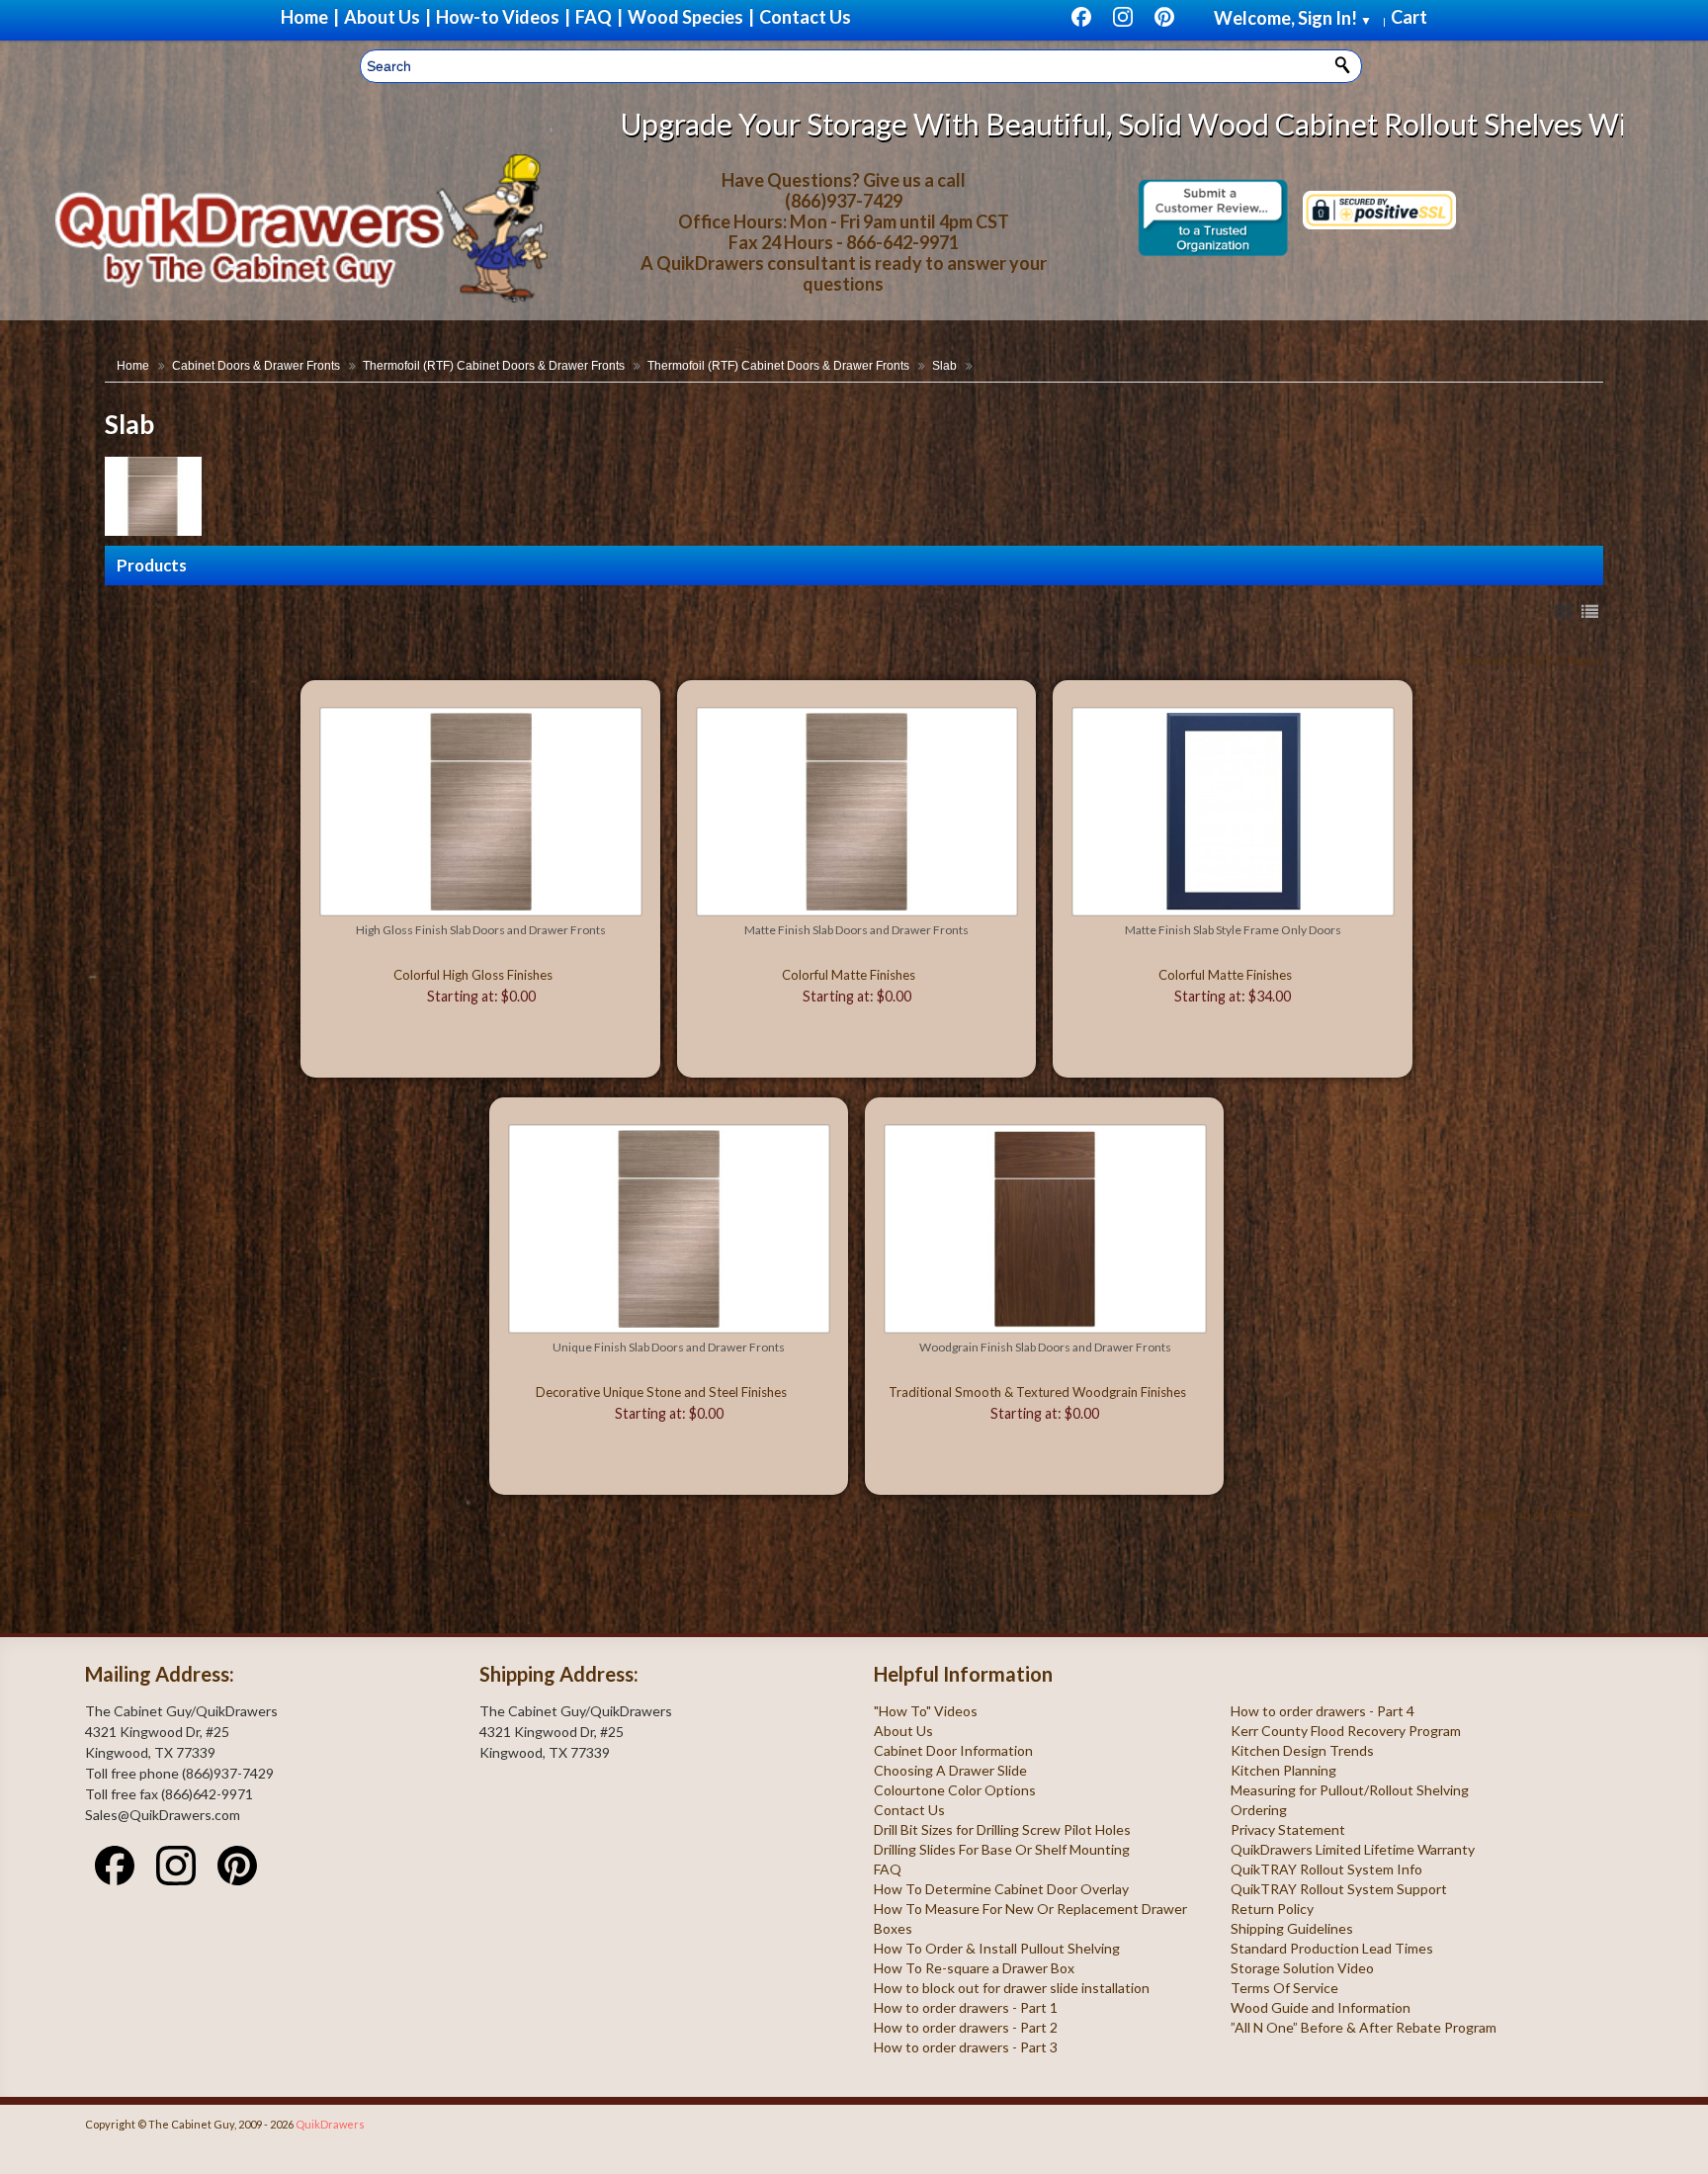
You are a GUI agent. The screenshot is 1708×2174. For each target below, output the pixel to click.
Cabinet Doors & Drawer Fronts (256, 366)
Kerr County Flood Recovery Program (1346, 1731)
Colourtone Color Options (955, 1790)
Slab (944, 366)
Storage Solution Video (1302, 1968)
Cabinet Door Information (953, 1750)
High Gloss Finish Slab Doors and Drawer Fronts (481, 930)
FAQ (888, 1869)
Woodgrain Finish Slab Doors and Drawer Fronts (1045, 1347)
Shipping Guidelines (1292, 1928)
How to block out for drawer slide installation (1012, 1988)
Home (133, 366)
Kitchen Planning (1283, 1770)
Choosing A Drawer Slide (950, 1770)
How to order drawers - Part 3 (966, 2047)
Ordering (1259, 1810)
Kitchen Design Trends (1302, 1750)
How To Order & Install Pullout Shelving (997, 1948)
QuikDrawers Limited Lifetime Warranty (1353, 1849)
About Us (903, 1731)
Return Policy (1272, 1909)
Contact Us (909, 1810)
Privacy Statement (1288, 1829)
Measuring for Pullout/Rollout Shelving (1350, 1790)
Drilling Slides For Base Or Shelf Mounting (1002, 1849)
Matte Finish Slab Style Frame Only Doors (1233, 930)
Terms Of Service (1284, 1988)
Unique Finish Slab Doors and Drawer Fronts (669, 1347)
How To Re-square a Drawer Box (974, 1968)
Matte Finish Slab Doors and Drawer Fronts (856, 930)
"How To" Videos (926, 1711)
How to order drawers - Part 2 (966, 2027)
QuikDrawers (330, 2124)
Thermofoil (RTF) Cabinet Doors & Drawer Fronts (494, 366)
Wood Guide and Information (1321, 2007)
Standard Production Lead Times (1332, 1948)
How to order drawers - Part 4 (1323, 1711)
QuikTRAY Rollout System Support (1339, 1889)
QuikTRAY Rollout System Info (1326, 1869)
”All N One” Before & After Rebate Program (1364, 2027)
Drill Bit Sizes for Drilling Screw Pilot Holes (1002, 1829)
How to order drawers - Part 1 (966, 2007)
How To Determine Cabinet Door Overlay (1001, 1889)
